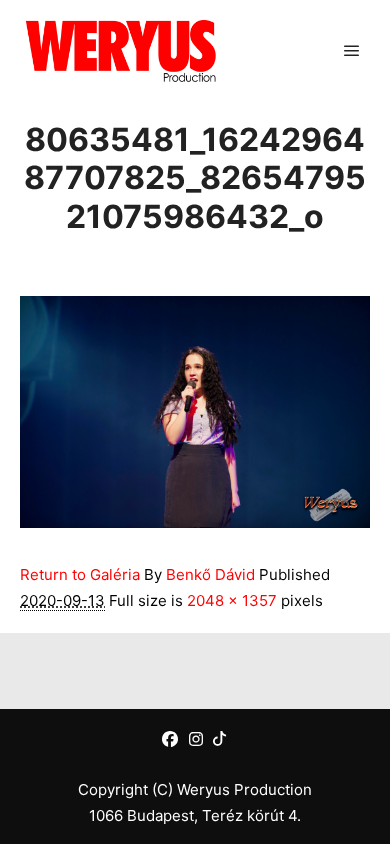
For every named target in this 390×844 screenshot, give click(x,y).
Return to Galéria (80, 574)
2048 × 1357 (232, 600)
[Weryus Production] (120, 50)
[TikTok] (219, 738)
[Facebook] (170, 739)
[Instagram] (196, 739)
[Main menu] (352, 51)
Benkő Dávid (210, 574)
